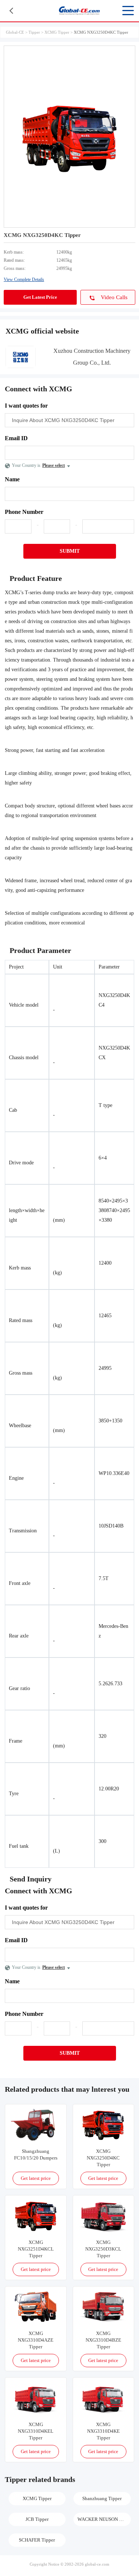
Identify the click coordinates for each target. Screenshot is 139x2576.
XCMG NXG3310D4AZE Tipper (36, 2340)
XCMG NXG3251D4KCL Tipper (36, 2249)
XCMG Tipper (37, 2498)
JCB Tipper (37, 2519)
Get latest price (36, 2178)
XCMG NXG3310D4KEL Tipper (36, 2431)
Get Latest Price (40, 297)
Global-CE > (17, 32)
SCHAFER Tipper (37, 2540)
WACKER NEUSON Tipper (104, 2519)
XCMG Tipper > (59, 32)
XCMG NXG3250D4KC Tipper (103, 2158)
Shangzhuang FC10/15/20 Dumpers (36, 2155)
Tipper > (37, 32)
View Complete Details (24, 280)
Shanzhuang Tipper (102, 2498)
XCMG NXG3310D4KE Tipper (103, 2431)
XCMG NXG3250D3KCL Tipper (103, 2249)
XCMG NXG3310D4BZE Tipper (103, 2340)
